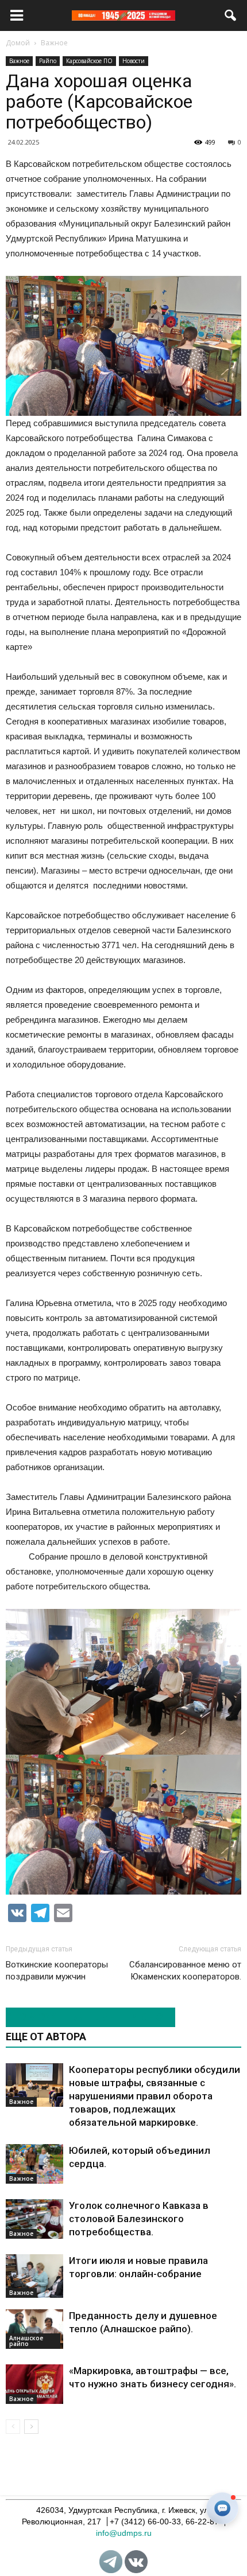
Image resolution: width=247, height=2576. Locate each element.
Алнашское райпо (26, 2341)
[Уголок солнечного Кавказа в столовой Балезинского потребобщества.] (34, 2219)
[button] (231, 15)
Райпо (48, 61)
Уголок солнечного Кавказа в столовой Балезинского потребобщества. (139, 2219)
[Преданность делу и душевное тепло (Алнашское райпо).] (34, 2329)
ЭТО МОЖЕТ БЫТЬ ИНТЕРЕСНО (84, 2017)
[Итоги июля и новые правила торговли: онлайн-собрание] (34, 2276)
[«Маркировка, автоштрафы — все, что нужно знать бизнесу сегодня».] (34, 2384)
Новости (134, 61)
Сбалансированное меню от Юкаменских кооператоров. (185, 1971)
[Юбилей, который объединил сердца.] (34, 2164)
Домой (18, 43)
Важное (19, 61)
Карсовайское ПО (89, 61)
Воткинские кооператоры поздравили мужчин (57, 1971)
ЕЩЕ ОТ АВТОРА (46, 2037)
